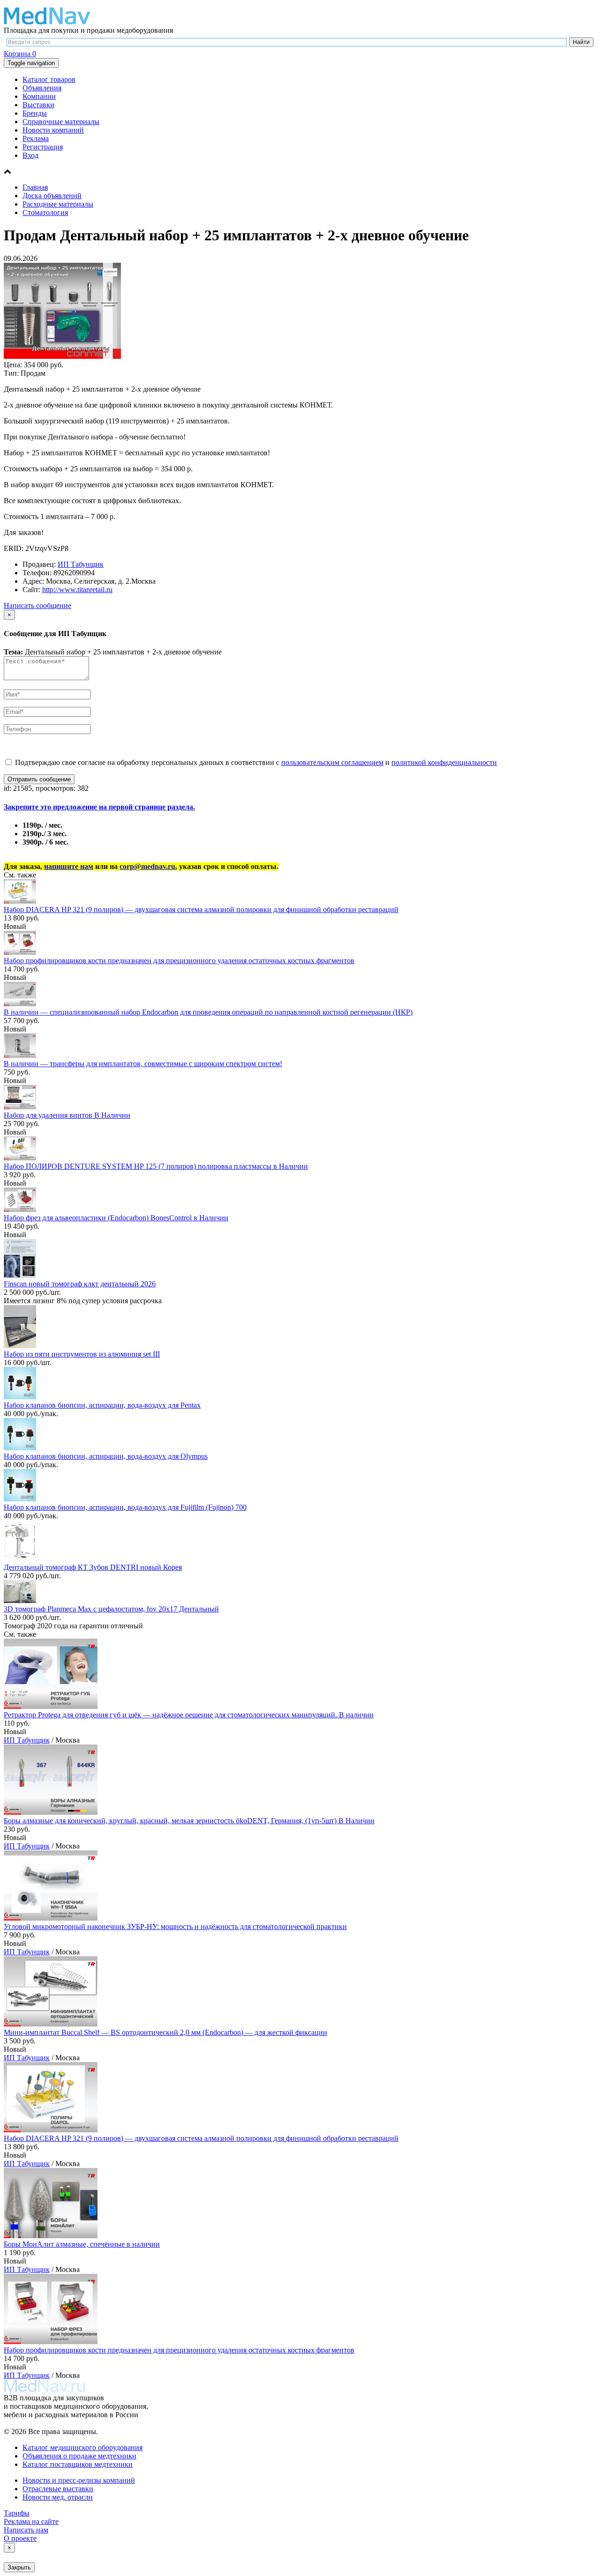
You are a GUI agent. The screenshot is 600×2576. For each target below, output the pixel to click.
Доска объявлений (52, 196)
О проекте (20, 2538)
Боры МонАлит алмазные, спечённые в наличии (82, 2244)
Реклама (36, 138)
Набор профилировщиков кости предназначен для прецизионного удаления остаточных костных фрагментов (179, 961)
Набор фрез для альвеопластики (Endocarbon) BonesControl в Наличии (116, 1218)
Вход (30, 155)
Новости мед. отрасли (58, 2497)
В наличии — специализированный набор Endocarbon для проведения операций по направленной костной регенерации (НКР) (208, 1012)
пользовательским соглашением (332, 762)
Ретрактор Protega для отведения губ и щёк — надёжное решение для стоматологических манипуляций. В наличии (189, 1715)
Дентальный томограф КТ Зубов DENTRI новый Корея (93, 1567)
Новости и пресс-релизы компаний (79, 2480)
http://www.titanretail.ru (77, 590)
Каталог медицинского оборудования (82, 2447)
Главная (35, 187)
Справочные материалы (61, 122)
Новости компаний (53, 130)
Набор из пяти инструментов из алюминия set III (82, 1354)
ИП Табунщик (81, 564)
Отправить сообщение (39, 779)
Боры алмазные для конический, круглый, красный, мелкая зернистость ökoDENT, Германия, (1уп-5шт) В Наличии (189, 1821)
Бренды (35, 113)
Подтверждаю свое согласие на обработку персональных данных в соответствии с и (255, 762)
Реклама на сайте (31, 2521)
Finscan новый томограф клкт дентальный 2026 (80, 1284)
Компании (39, 96)
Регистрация (43, 147)
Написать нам (26, 2530)
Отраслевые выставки (58, 2489)
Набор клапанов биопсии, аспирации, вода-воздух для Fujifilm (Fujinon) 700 (125, 1507)
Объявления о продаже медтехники (79, 2456)
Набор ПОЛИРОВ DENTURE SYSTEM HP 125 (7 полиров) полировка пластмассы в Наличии (156, 1166)
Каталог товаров (49, 79)
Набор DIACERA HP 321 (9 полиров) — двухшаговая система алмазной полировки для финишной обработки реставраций (201, 909)
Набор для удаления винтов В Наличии (67, 1115)
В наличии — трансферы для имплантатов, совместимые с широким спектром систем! (143, 1064)
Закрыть (19, 2567)
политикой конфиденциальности (444, 762)
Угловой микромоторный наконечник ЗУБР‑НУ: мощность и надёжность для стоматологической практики (175, 1926)
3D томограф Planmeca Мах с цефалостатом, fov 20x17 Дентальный (111, 1609)
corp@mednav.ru (147, 866)
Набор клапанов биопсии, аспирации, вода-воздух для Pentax (102, 1405)
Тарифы (17, 2513)
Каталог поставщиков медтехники (78, 2464)
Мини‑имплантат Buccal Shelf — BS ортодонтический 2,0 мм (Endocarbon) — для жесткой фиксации (165, 2032)
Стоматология (45, 212)
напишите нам (69, 866)
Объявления (42, 88)
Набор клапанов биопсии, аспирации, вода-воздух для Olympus (106, 1456)
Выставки (38, 105)
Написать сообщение (37, 605)
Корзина (20, 54)
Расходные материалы (58, 204)
